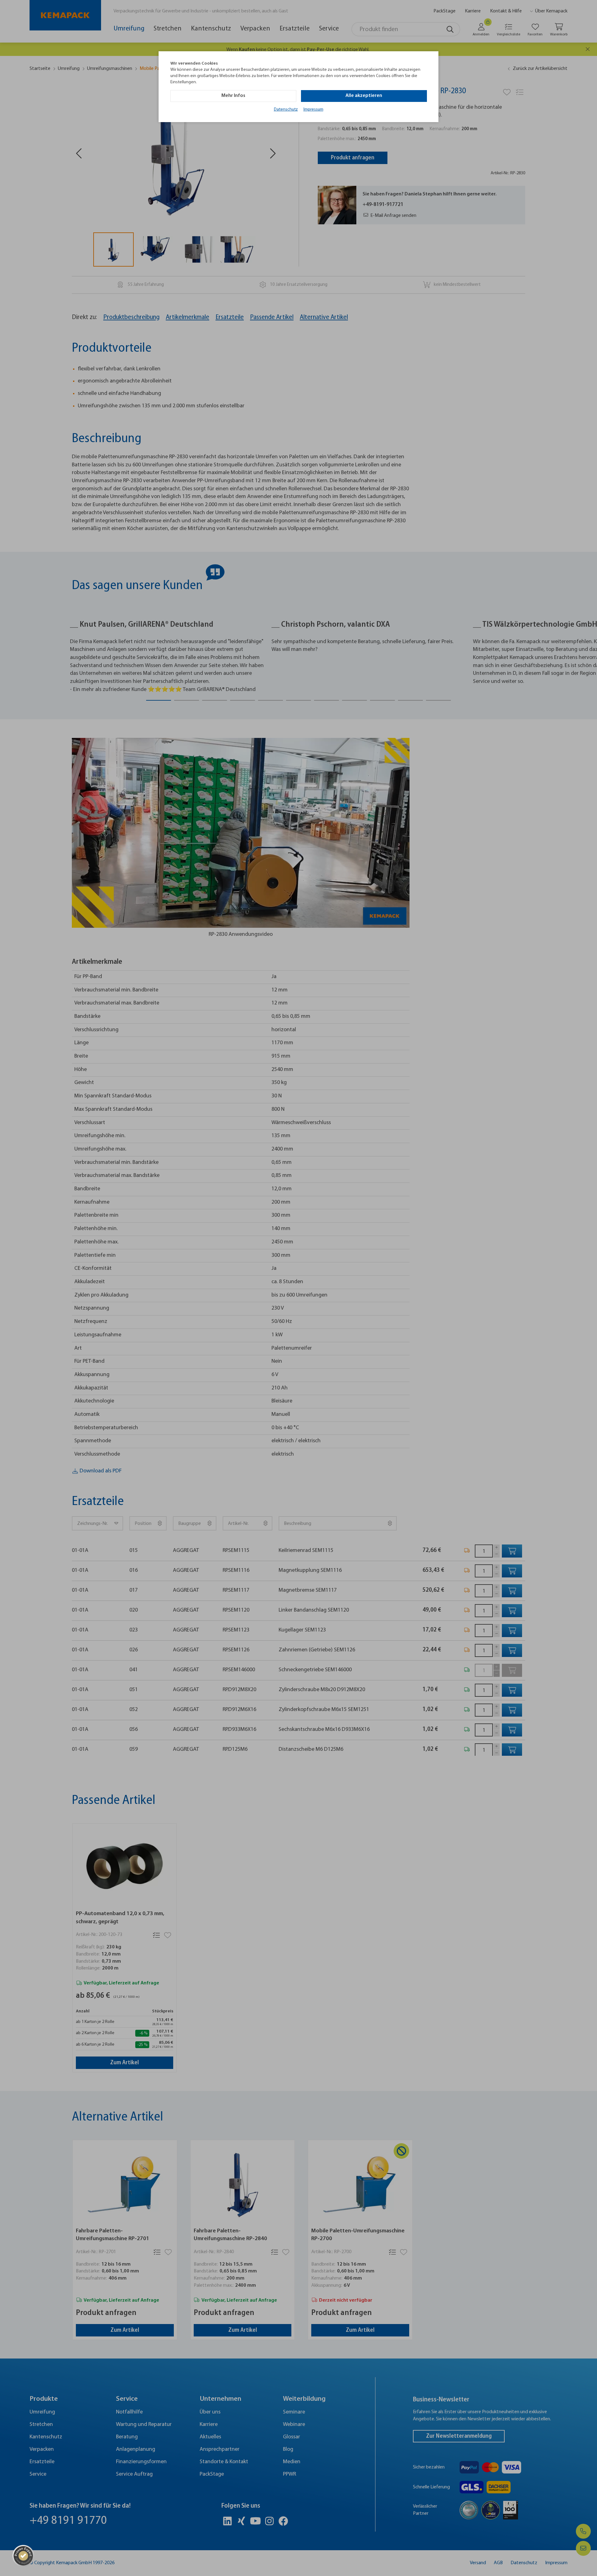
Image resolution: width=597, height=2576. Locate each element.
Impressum (313, 110)
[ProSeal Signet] (23, 2556)
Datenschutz (286, 110)
